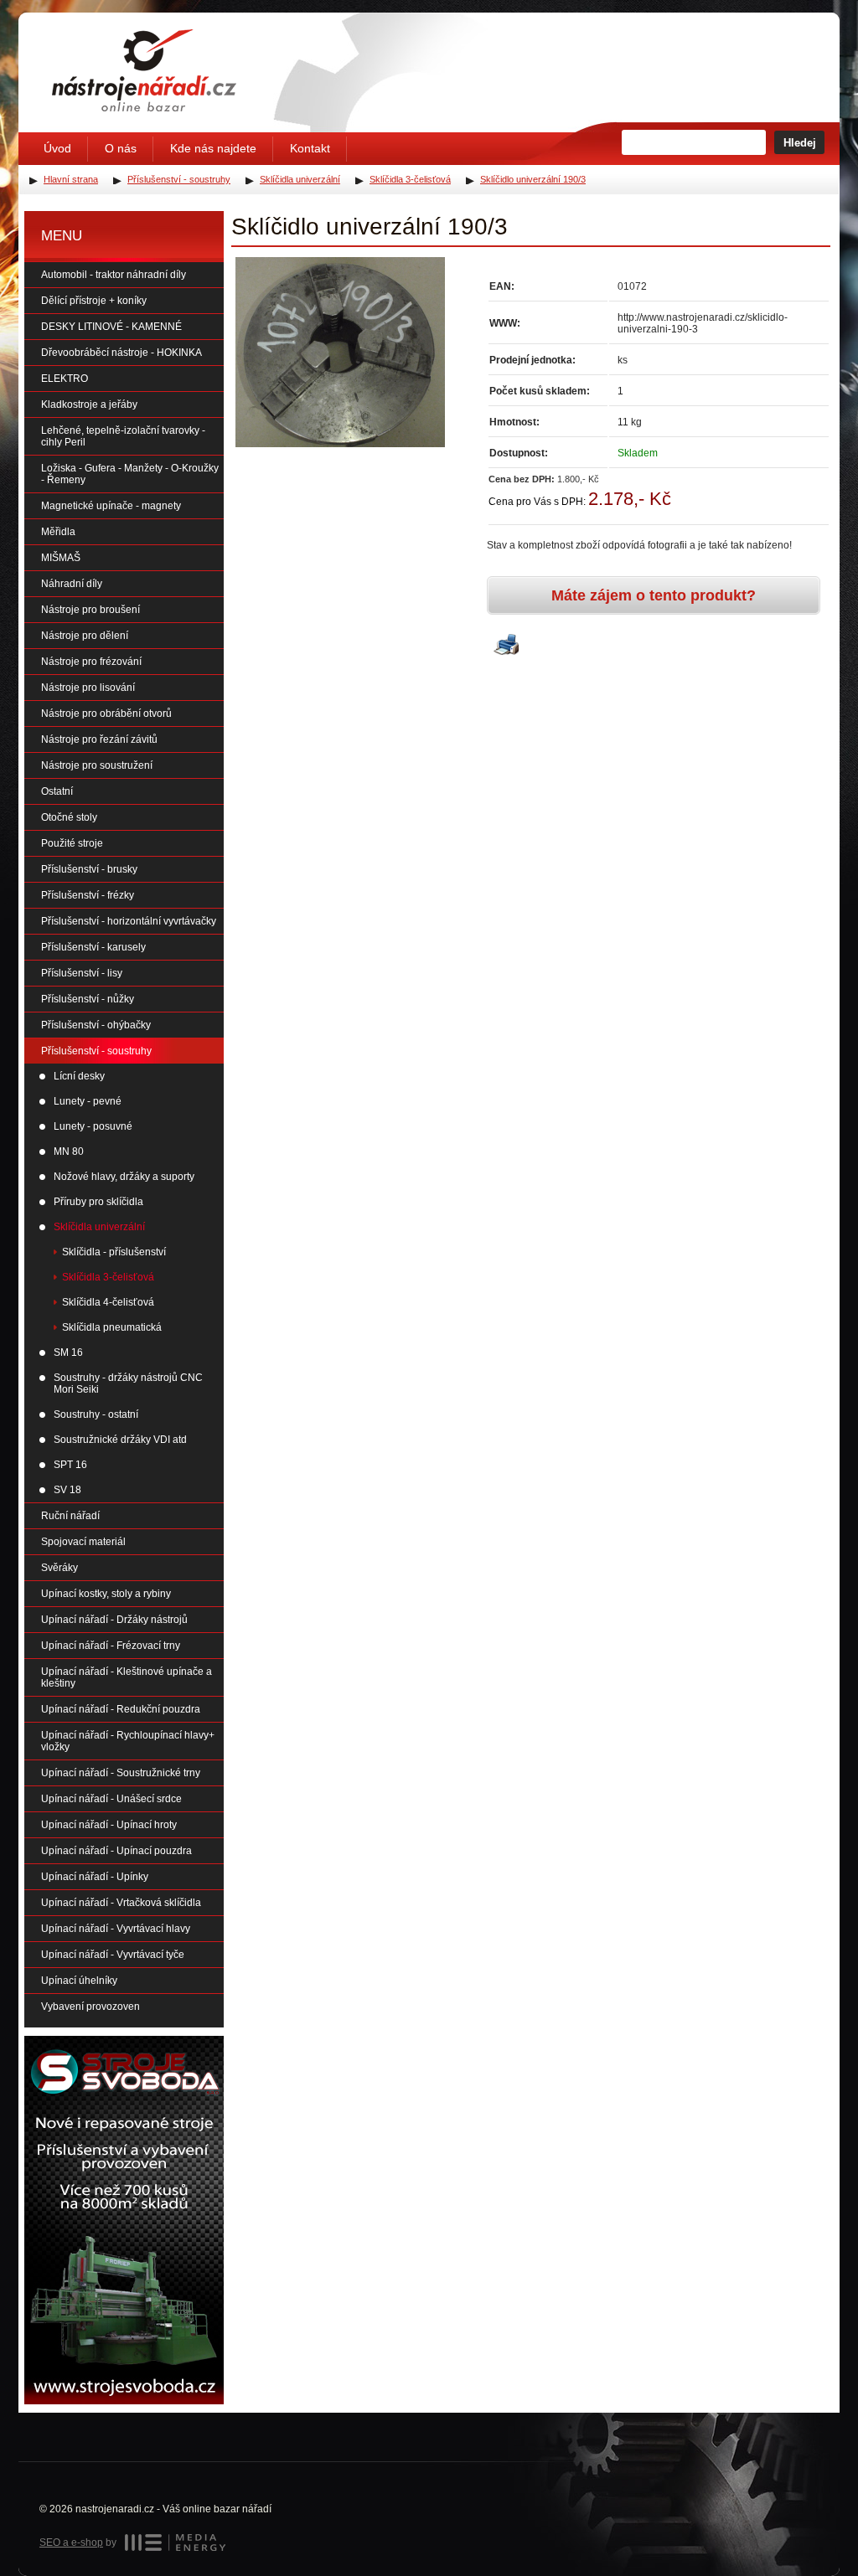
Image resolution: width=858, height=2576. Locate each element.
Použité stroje (72, 843)
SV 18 (67, 1490)
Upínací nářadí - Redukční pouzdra (121, 1709)
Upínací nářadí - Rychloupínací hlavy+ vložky (128, 1741)
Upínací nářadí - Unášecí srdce (111, 1799)
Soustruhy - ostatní (96, 1414)
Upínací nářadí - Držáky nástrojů (114, 1620)
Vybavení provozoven (90, 2007)
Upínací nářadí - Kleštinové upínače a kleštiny (127, 1677)
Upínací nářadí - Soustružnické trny (121, 1773)
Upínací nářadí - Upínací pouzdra (116, 1851)
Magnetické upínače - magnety (111, 506)
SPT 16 (70, 1465)
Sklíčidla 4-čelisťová (108, 1302)
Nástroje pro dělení (85, 636)
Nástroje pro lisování (88, 688)
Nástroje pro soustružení (97, 765)
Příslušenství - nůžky (88, 999)
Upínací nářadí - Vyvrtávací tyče (113, 1955)
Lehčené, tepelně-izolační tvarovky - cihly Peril (123, 436)
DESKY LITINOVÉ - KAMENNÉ (111, 327)
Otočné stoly (69, 817)
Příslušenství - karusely (93, 947)
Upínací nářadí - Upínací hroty (109, 1825)
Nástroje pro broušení (90, 610)
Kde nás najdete (213, 148)
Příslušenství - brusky (89, 869)
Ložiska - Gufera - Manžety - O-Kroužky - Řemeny (130, 474)
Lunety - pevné (88, 1101)
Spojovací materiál (83, 1542)
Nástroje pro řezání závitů (99, 739)
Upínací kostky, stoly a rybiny (106, 1594)
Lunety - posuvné (93, 1126)
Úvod (57, 148)
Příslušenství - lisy (82, 973)
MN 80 (69, 1151)
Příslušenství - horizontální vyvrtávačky (129, 921)
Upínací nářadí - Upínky (95, 1877)
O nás (121, 148)
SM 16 (68, 1352)
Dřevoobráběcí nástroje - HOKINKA (121, 353)
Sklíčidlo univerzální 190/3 (533, 179)
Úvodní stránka (144, 70)
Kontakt (310, 148)
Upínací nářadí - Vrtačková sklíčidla (121, 1903)
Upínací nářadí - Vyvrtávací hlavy (116, 1929)
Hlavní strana (71, 179)
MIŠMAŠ (61, 558)
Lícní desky (79, 1076)
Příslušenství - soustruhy (96, 1051)
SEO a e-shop (71, 2543)
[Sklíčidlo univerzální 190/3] (340, 352)
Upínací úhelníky (79, 1981)
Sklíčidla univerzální (99, 1227)
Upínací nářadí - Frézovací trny (111, 1646)
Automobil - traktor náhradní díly (114, 275)
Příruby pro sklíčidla (98, 1202)
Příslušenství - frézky (88, 895)
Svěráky (59, 1568)
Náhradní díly (72, 584)
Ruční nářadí (70, 1516)
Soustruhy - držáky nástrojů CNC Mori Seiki (128, 1383)
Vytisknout (506, 646)
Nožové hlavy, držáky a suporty (124, 1177)
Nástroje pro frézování (91, 662)
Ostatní (57, 791)
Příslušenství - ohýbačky (96, 1025)
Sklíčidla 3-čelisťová (108, 1277)
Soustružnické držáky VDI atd (120, 1440)
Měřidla (58, 532)
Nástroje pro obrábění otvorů (106, 714)
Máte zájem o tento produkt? (654, 595)
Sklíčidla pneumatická (112, 1327)
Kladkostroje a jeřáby (89, 404)
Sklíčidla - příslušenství (114, 1252)
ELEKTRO (65, 379)
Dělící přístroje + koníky (94, 301)
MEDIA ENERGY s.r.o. (175, 2543)
